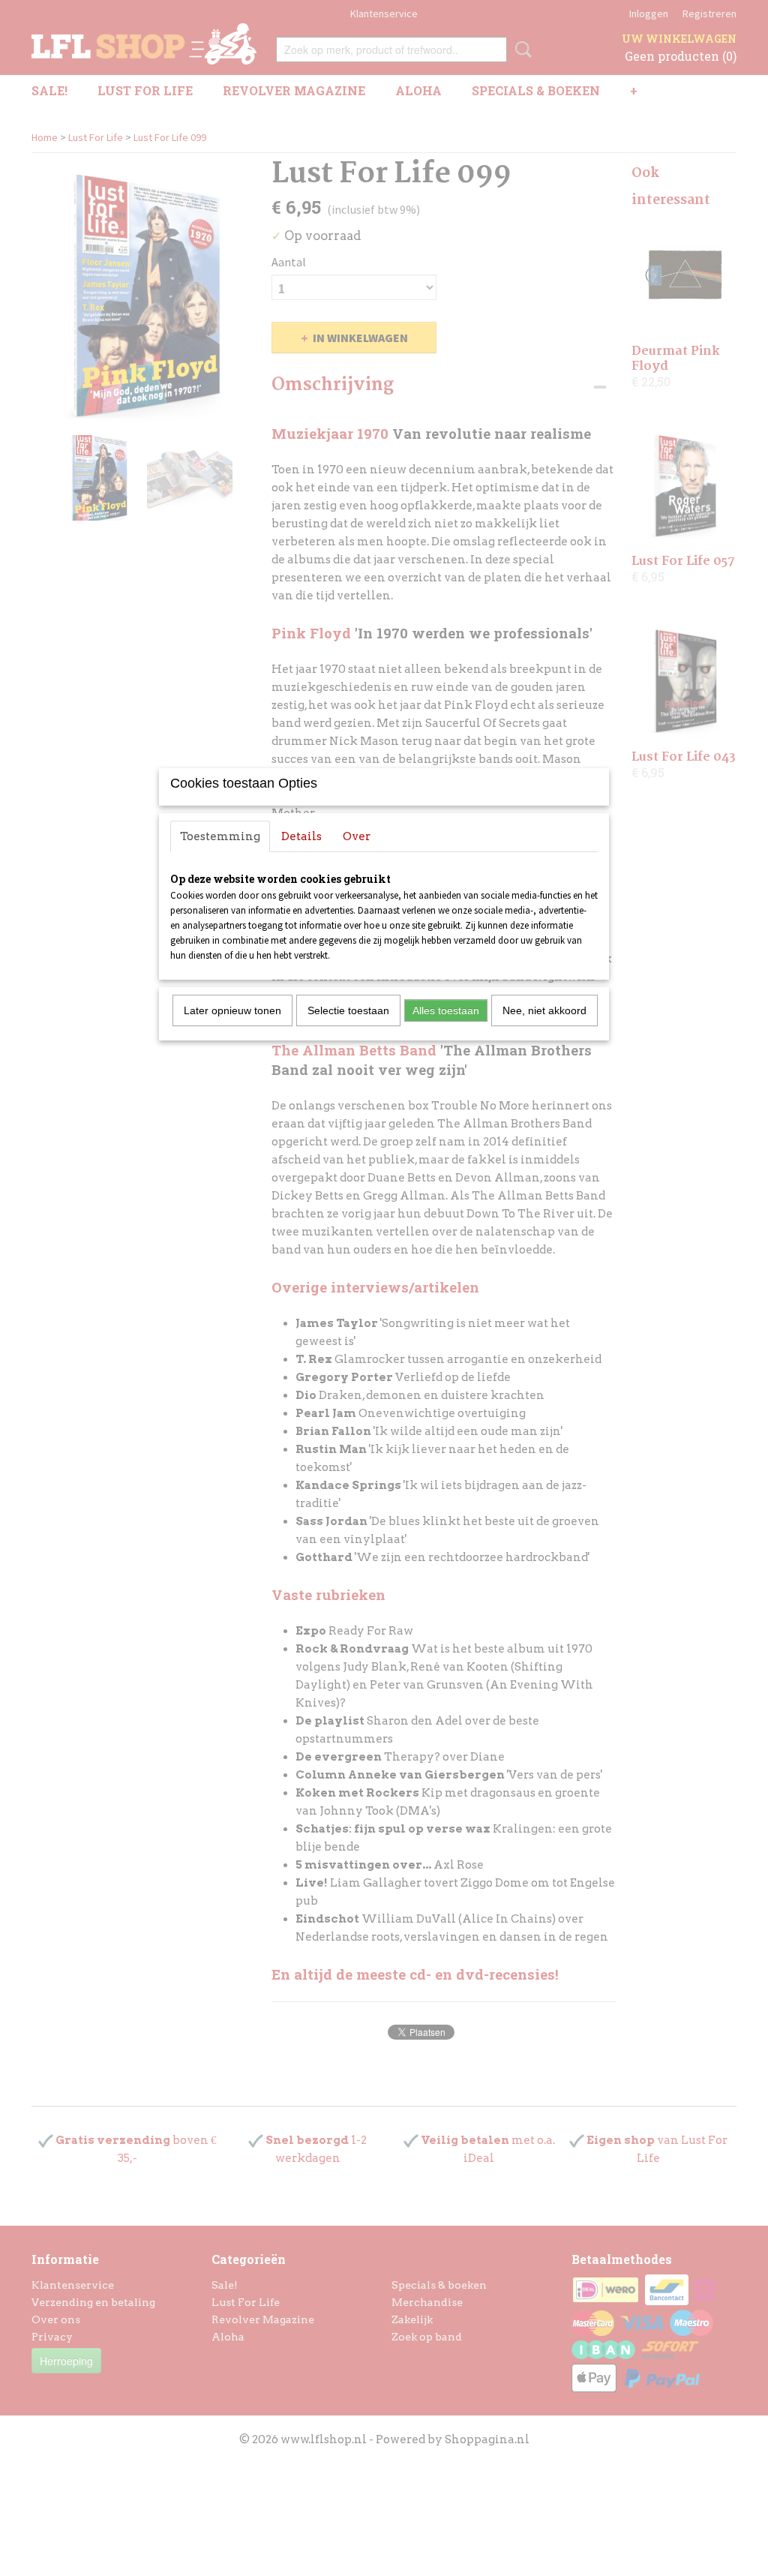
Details (301, 836)
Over (357, 836)
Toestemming (220, 836)
